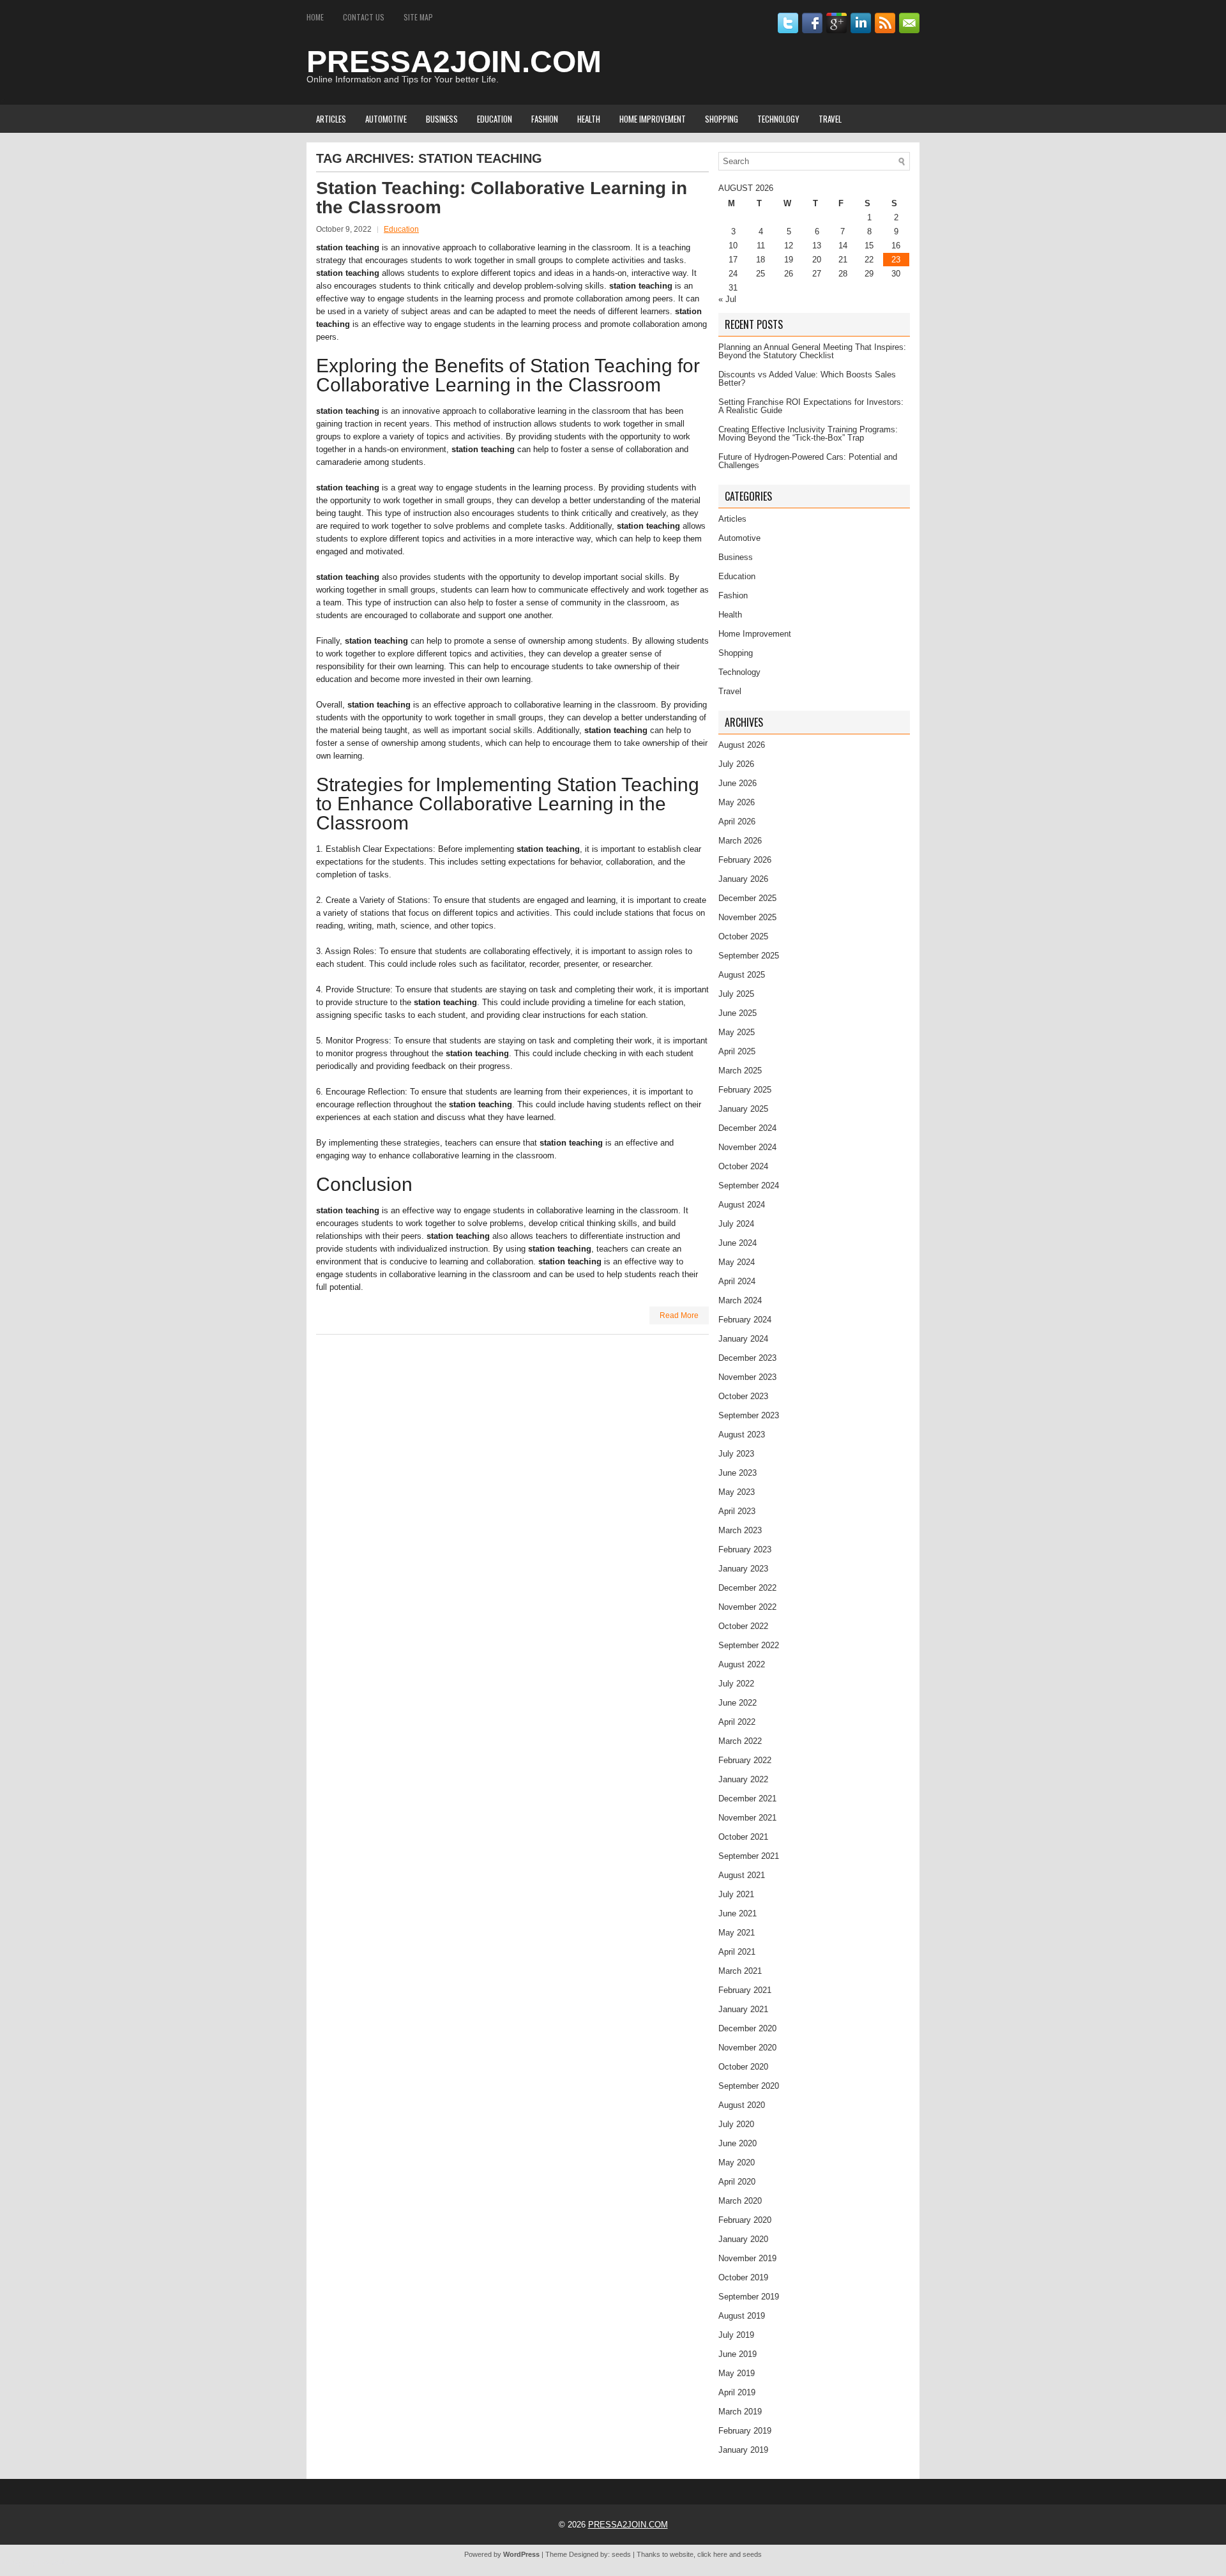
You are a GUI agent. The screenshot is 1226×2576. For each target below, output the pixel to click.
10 (733, 246)
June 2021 (738, 1913)
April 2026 (737, 822)
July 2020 (736, 2124)
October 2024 (743, 1166)
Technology (778, 119)
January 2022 (743, 1779)
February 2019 (745, 2431)
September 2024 (749, 1186)
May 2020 (737, 2163)
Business (442, 119)
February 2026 (745, 860)
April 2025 (737, 1051)
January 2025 (743, 1109)
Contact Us (364, 17)
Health (589, 119)
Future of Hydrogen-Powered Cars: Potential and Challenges (808, 461)
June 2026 (738, 783)
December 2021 (747, 1799)
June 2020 (738, 2143)
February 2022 (745, 1760)
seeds (621, 2554)
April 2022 (737, 1722)
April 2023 (737, 1511)
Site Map (418, 17)
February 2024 (745, 1320)
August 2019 (742, 2316)
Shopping (722, 119)
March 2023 (740, 1530)
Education (495, 119)
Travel (830, 119)
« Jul (727, 299)
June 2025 (738, 1013)
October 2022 (743, 1626)
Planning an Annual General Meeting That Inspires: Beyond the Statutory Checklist (812, 351)
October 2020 (743, 2067)
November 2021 (747, 1818)
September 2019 (749, 2297)
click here (712, 2554)
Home (315, 17)
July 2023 (736, 1454)
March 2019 (740, 2412)
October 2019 (743, 2277)
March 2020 (740, 2201)
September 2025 (749, 956)
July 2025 (736, 994)
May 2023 (737, 1492)
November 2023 (747, 1377)
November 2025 (747, 917)
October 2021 (743, 1837)
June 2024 (738, 1243)
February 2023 (745, 1549)
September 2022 (749, 1645)
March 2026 (740, 841)
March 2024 (740, 1300)
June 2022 (738, 1703)
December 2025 (747, 898)
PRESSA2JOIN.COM (454, 62)
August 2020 (742, 2105)
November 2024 (747, 1147)
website (682, 2554)
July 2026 (736, 764)
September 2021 (749, 1856)
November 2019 (747, 2258)
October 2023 (743, 1396)
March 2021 (740, 1971)
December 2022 (747, 1588)
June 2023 (738, 1473)
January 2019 (743, 2450)
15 (869, 246)
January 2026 (743, 879)
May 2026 (737, 802)
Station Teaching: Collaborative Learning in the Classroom (502, 198)
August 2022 (742, 1664)
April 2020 (737, 2182)
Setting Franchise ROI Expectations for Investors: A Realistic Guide (811, 406)
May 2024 (737, 1262)
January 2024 (743, 1339)
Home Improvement (653, 119)
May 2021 (737, 1933)
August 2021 (742, 1875)
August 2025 (742, 975)
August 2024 (742, 1205)
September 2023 (749, 1415)
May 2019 (737, 2373)
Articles (331, 119)
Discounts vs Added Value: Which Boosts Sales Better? (807, 379)
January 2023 (743, 1569)
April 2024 (737, 1281)
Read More (679, 1315)
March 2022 (740, 1741)
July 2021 (736, 1894)
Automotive (386, 119)
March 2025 (740, 1071)
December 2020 (747, 2028)
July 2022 (736, 1684)
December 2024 (747, 1128)
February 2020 (745, 2220)
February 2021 (745, 1990)
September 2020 (749, 2086)
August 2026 (742, 745)
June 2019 (738, 2354)
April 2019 (737, 2392)
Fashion (545, 119)
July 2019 (736, 2335)
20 (817, 260)
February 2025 (745, 1090)
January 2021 (743, 2009)
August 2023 (742, 1435)
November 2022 (747, 1607)
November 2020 (747, 2048)
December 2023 (747, 1358)
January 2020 (743, 2239)
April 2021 (737, 1952)
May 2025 (737, 1032)
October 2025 (743, 936)
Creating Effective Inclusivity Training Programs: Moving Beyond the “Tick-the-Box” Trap (808, 434)
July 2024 (736, 1224)
